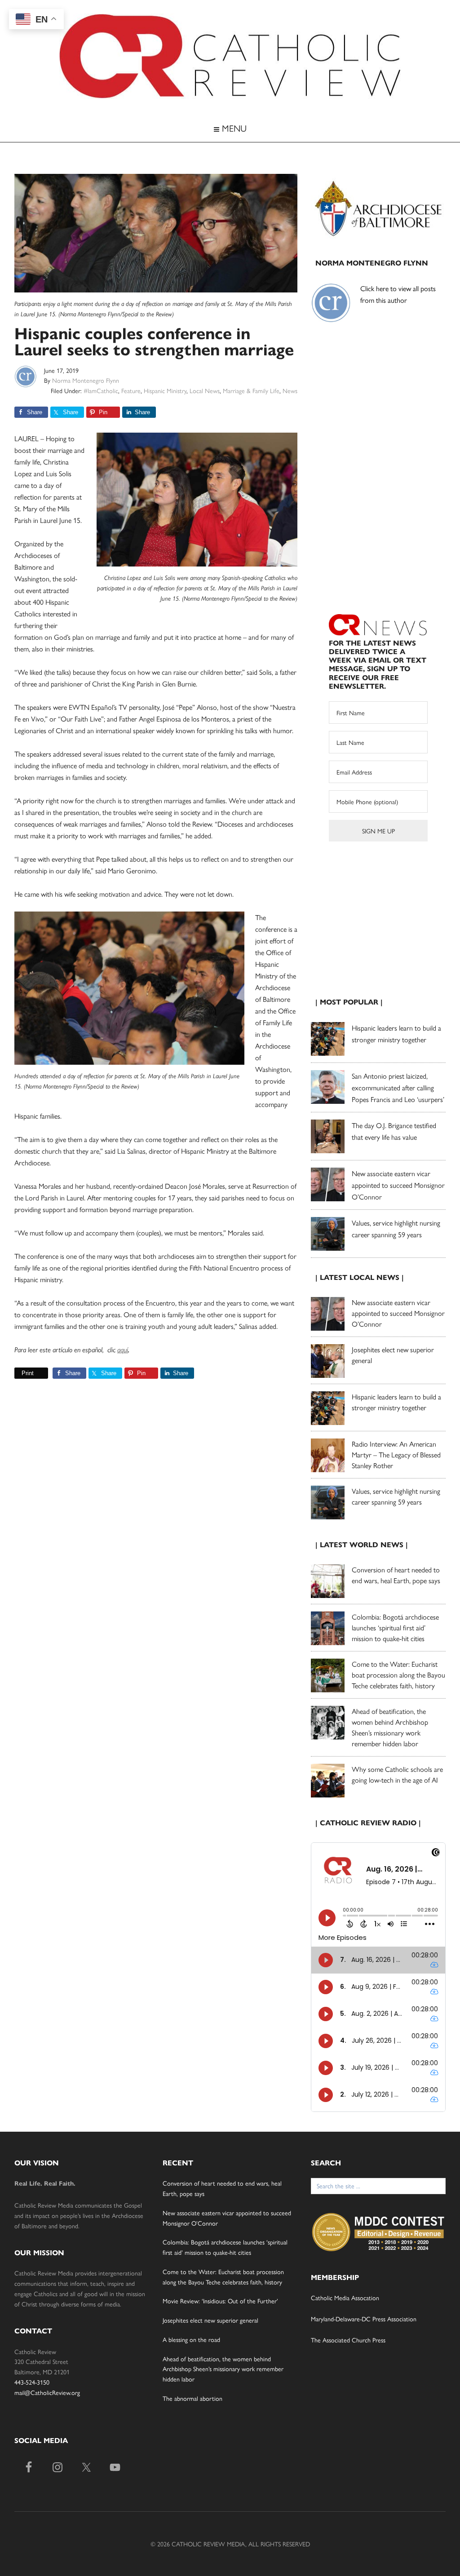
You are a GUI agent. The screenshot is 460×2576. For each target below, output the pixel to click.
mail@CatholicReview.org (47, 2392)
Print (28, 1373)
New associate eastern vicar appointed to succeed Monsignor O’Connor (398, 1185)
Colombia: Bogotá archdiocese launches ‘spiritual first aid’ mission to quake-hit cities (395, 1627)
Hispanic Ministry (165, 390)
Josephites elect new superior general (210, 2320)
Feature (131, 390)
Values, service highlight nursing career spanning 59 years (396, 1496)
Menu (233, 128)
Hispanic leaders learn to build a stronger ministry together (396, 1402)
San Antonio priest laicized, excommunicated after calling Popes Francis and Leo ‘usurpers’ (398, 1087)
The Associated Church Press (348, 2340)
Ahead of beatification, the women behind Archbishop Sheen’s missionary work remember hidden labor (390, 1727)
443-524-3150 (32, 2382)
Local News (205, 390)
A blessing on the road (191, 2339)
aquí (123, 1350)
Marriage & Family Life (251, 390)
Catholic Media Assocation (345, 2297)
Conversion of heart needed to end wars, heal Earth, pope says (396, 1575)
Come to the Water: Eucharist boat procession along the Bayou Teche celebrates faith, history (398, 1675)
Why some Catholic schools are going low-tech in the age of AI (397, 1774)
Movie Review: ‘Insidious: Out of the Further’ (220, 2301)
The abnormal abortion (192, 2398)
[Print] (18, 1373)
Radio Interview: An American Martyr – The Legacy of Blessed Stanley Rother (396, 1454)
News (290, 390)
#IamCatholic (101, 390)
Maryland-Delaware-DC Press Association (364, 2319)
